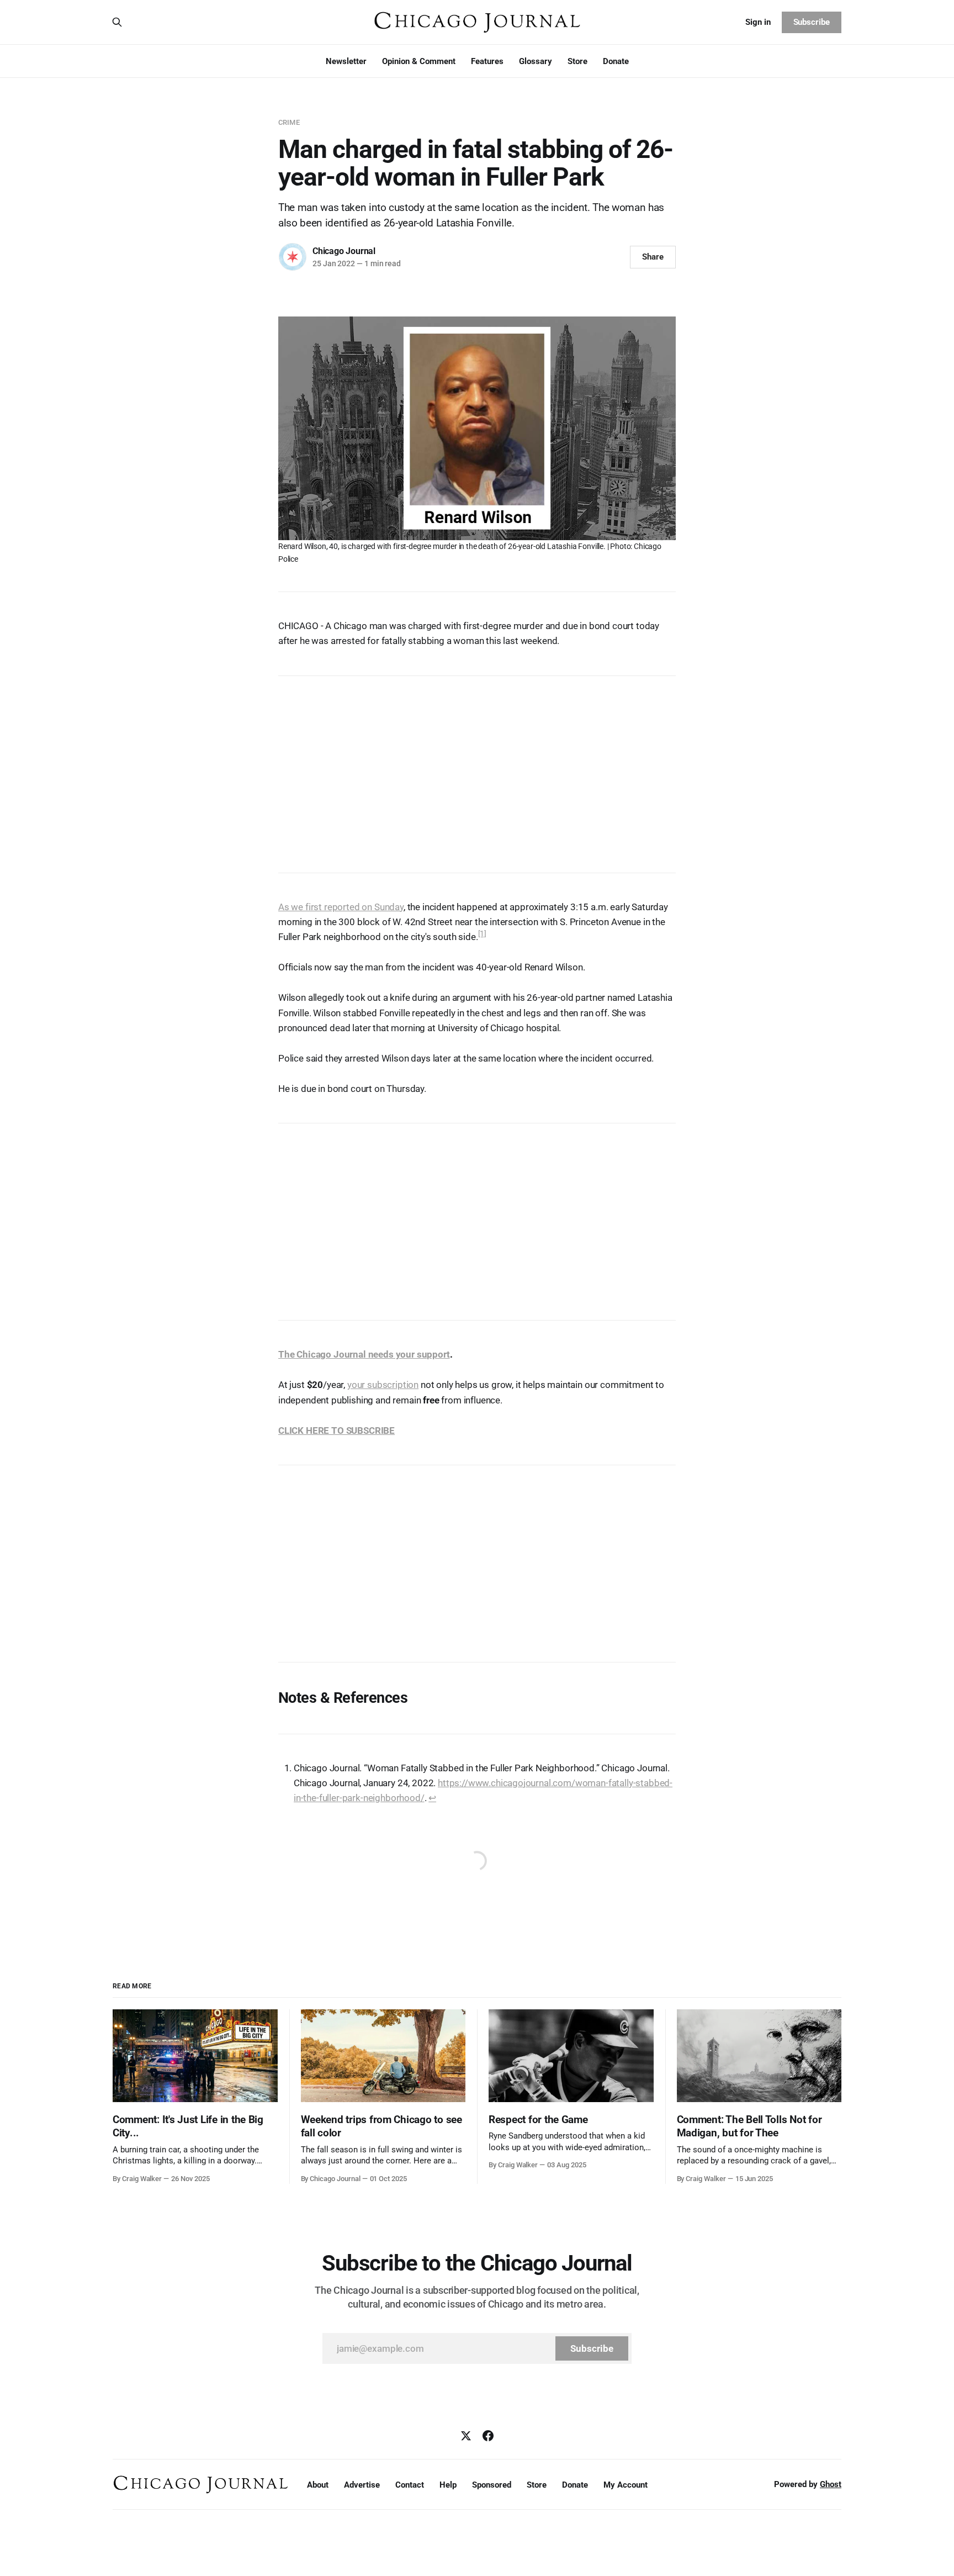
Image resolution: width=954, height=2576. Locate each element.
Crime (289, 122)
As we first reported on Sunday (341, 907)
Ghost (831, 2484)
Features (487, 61)
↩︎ (432, 1798)
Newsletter (346, 61)
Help (448, 2485)
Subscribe (812, 22)
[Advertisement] (477, 769)
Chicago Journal (344, 251)
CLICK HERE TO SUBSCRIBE (336, 1430)
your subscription (383, 1385)
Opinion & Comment (419, 61)
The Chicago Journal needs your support (364, 1354)
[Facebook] (488, 2436)
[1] (483, 933)
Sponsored (492, 2485)
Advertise (362, 2485)
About (318, 2485)
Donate (616, 61)
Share (653, 257)
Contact (410, 2485)
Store (577, 61)
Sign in (758, 22)
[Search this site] (117, 22)
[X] (466, 2436)
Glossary (536, 61)
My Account (626, 2485)
